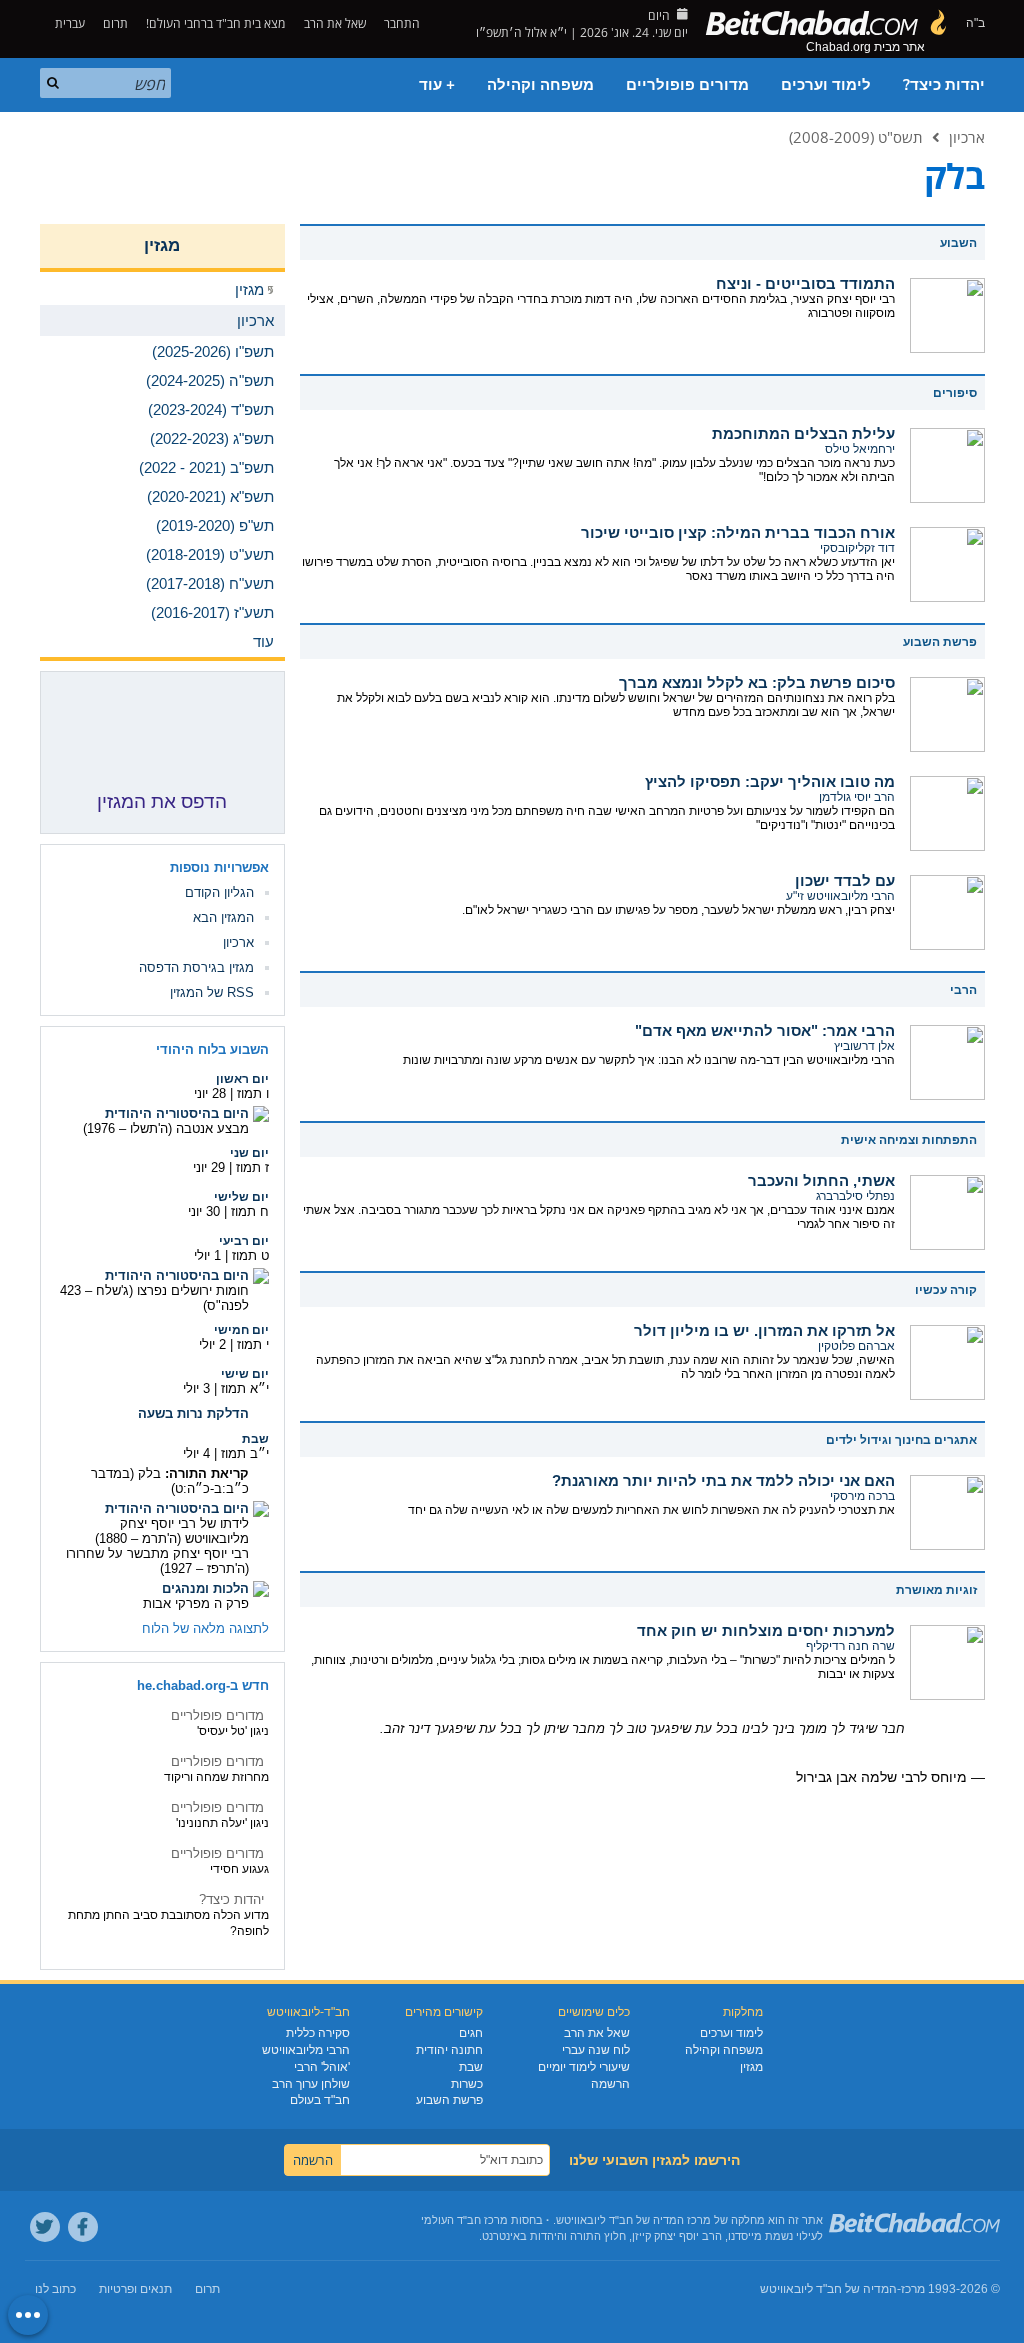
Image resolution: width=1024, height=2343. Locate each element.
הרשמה (610, 2084)
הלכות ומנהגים (205, 1588)
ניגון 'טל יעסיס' (233, 1731)
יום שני (249, 1153)
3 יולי (196, 1388)
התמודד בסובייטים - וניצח (805, 283)
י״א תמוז (245, 1388)
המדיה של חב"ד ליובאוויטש (828, 2289)
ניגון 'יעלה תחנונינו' (222, 1823)
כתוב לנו (55, 2289)
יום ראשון (242, 1079)
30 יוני (204, 1211)
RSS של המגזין (212, 992)
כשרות (467, 2084)
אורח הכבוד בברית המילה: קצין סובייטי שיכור (738, 532)
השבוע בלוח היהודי (212, 1049)
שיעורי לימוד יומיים (584, 2067)
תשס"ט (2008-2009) (856, 137)
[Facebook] (83, 2227)
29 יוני (209, 1167)
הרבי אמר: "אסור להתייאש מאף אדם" (765, 1030)
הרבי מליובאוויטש (306, 2050)
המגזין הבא (223, 917)
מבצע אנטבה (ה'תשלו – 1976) (166, 1128)
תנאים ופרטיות (135, 2289)
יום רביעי (244, 1241)
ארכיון (967, 137)
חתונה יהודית (449, 2050)
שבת (255, 1439)
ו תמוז (253, 1093)
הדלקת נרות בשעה (193, 1413)
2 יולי (212, 1344)
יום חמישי (241, 1330)
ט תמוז (250, 1255)
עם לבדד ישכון (845, 880)
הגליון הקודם (219, 892)
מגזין (162, 245)
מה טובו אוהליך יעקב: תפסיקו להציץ (770, 781)
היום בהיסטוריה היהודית (177, 1113)
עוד (263, 641)
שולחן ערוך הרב (311, 2084)
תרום (115, 23)
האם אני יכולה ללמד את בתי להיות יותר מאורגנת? (723, 1480)
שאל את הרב (335, 23)
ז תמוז (252, 1167)
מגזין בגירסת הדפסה (196, 967)
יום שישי (245, 1374)
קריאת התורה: (207, 1473)
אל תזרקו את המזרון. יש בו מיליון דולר (764, 1330)
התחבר (403, 23)
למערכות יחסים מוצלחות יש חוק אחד (766, 1630)
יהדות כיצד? (944, 85)
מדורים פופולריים (687, 85)
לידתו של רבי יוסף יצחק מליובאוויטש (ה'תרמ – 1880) (172, 1531)
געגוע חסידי (239, 1869)
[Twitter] (45, 2227)
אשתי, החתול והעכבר (821, 1180)
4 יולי (196, 1453)
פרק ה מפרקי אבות (196, 1603)
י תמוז (253, 1344)
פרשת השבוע (449, 2100)
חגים (471, 2033)
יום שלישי (241, 1197)
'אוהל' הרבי (322, 2067)
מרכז (913, 2289)
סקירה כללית (318, 2033)
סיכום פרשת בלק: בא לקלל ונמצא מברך (757, 682)
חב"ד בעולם (320, 2100)
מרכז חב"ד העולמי (464, 2220)
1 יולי (207, 1255)
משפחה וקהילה (540, 85)
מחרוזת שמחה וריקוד (216, 1777)
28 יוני (210, 1093)
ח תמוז (250, 1211)
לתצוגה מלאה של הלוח (205, 1628)
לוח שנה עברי (596, 2050)
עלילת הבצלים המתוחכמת (803, 433)
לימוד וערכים (826, 85)
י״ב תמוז (245, 1453)
